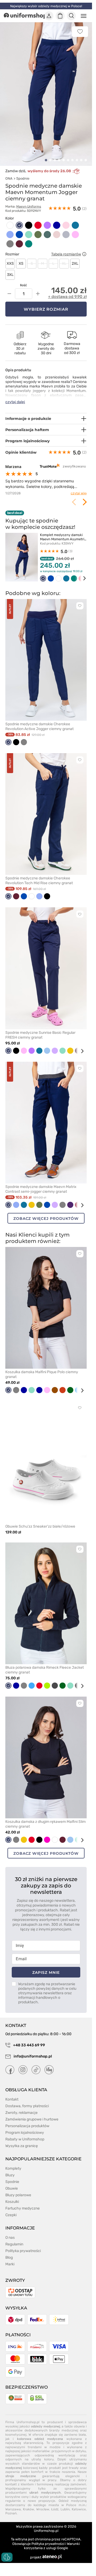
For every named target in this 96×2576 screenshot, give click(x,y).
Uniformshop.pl (46, 2525)
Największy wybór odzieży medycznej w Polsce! (46, 6)
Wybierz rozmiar (46, 303)
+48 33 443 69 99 (29, 2039)
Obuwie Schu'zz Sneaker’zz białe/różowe (40, 1520)
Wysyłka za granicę (22, 2140)
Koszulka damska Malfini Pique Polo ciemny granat (42, 1369)
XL (64, 258)
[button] (46, 154)
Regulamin (14, 2238)
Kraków (29, 2503)
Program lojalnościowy (25, 2127)
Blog (9, 2252)
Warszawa (13, 2503)
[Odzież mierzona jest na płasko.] (84, 248)
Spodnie (23, 173)
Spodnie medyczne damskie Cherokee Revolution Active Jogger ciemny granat (39, 720)
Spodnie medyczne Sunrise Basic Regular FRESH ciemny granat (40, 1029)
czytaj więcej (77, 487)
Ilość (23, 279)
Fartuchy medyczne (23, 2202)
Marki (10, 2258)
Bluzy (10, 2169)
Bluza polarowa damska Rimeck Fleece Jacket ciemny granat (45, 1664)
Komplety (13, 2163)
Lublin (65, 2503)
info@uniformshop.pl (32, 2050)
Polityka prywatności (23, 2245)
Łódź (55, 2503)
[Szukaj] (71, 16)
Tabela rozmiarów (66, 248)
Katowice (79, 2503)
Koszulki (12, 2196)
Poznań (11, 2507)
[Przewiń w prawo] (81, 572)
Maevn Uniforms (29, 201)
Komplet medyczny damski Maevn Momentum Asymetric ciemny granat (63, 533)
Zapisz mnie (46, 1967)
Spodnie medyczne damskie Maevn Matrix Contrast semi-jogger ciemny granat (41, 1183)
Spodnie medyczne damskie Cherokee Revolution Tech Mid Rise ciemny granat (39, 875)
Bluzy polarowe (18, 2189)
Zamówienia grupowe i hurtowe (32, 2113)
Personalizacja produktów (27, 2120)
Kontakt (12, 2094)
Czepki (11, 2209)
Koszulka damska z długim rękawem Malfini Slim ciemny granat (45, 1818)
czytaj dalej (15, 396)
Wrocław (43, 2503)
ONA (9, 173)
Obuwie (12, 2183)
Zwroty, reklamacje (21, 2107)
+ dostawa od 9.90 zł (67, 291)
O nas (10, 2232)
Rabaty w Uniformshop (25, 2133)
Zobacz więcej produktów (46, 1212)
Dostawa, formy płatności (27, 2100)
